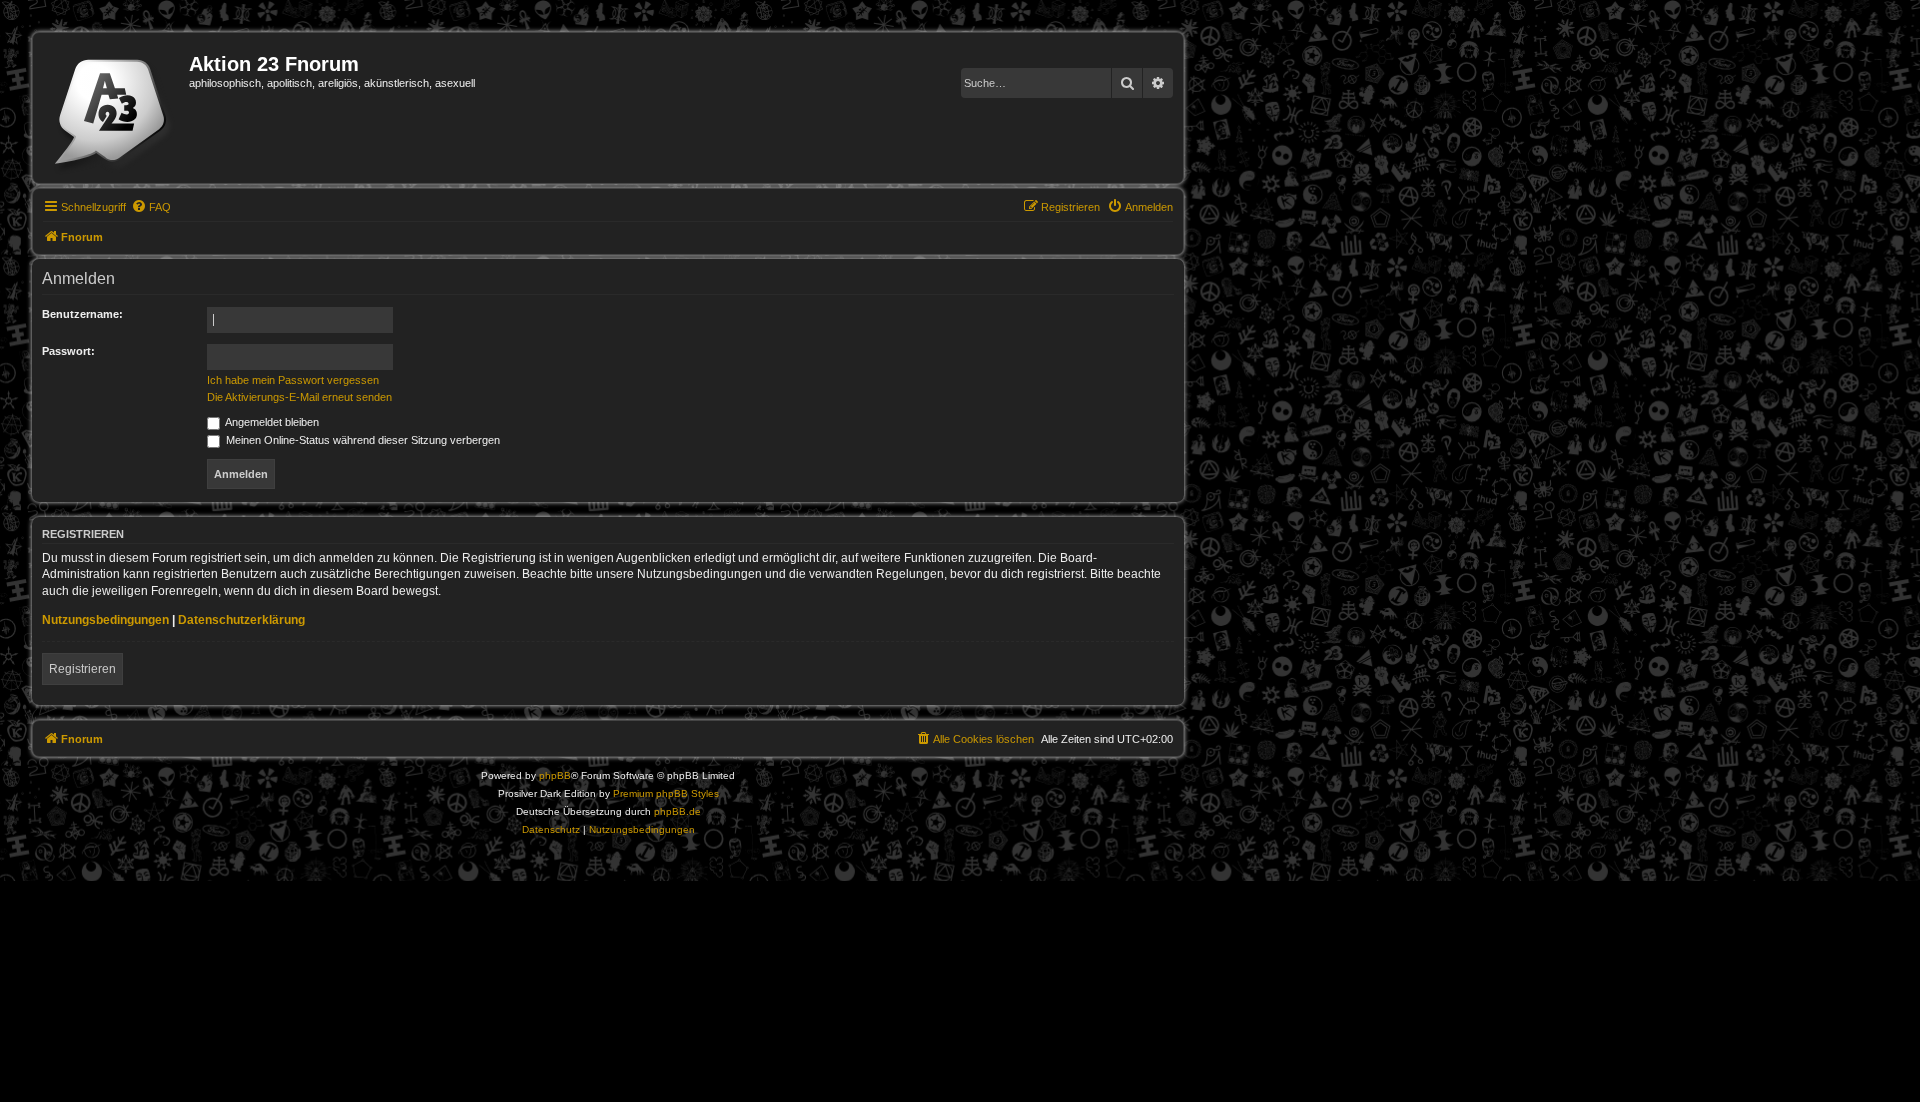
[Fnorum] (113, 108)
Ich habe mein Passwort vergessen (293, 380)
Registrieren (82, 669)
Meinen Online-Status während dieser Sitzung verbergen (361, 440)
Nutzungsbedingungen (105, 620)
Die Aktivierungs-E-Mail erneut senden (299, 397)
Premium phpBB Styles (666, 793)
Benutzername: (82, 314)
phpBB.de (677, 811)
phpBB (555, 775)
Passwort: (68, 351)
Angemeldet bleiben (271, 422)
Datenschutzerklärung (241, 620)
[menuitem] (151, 207)
